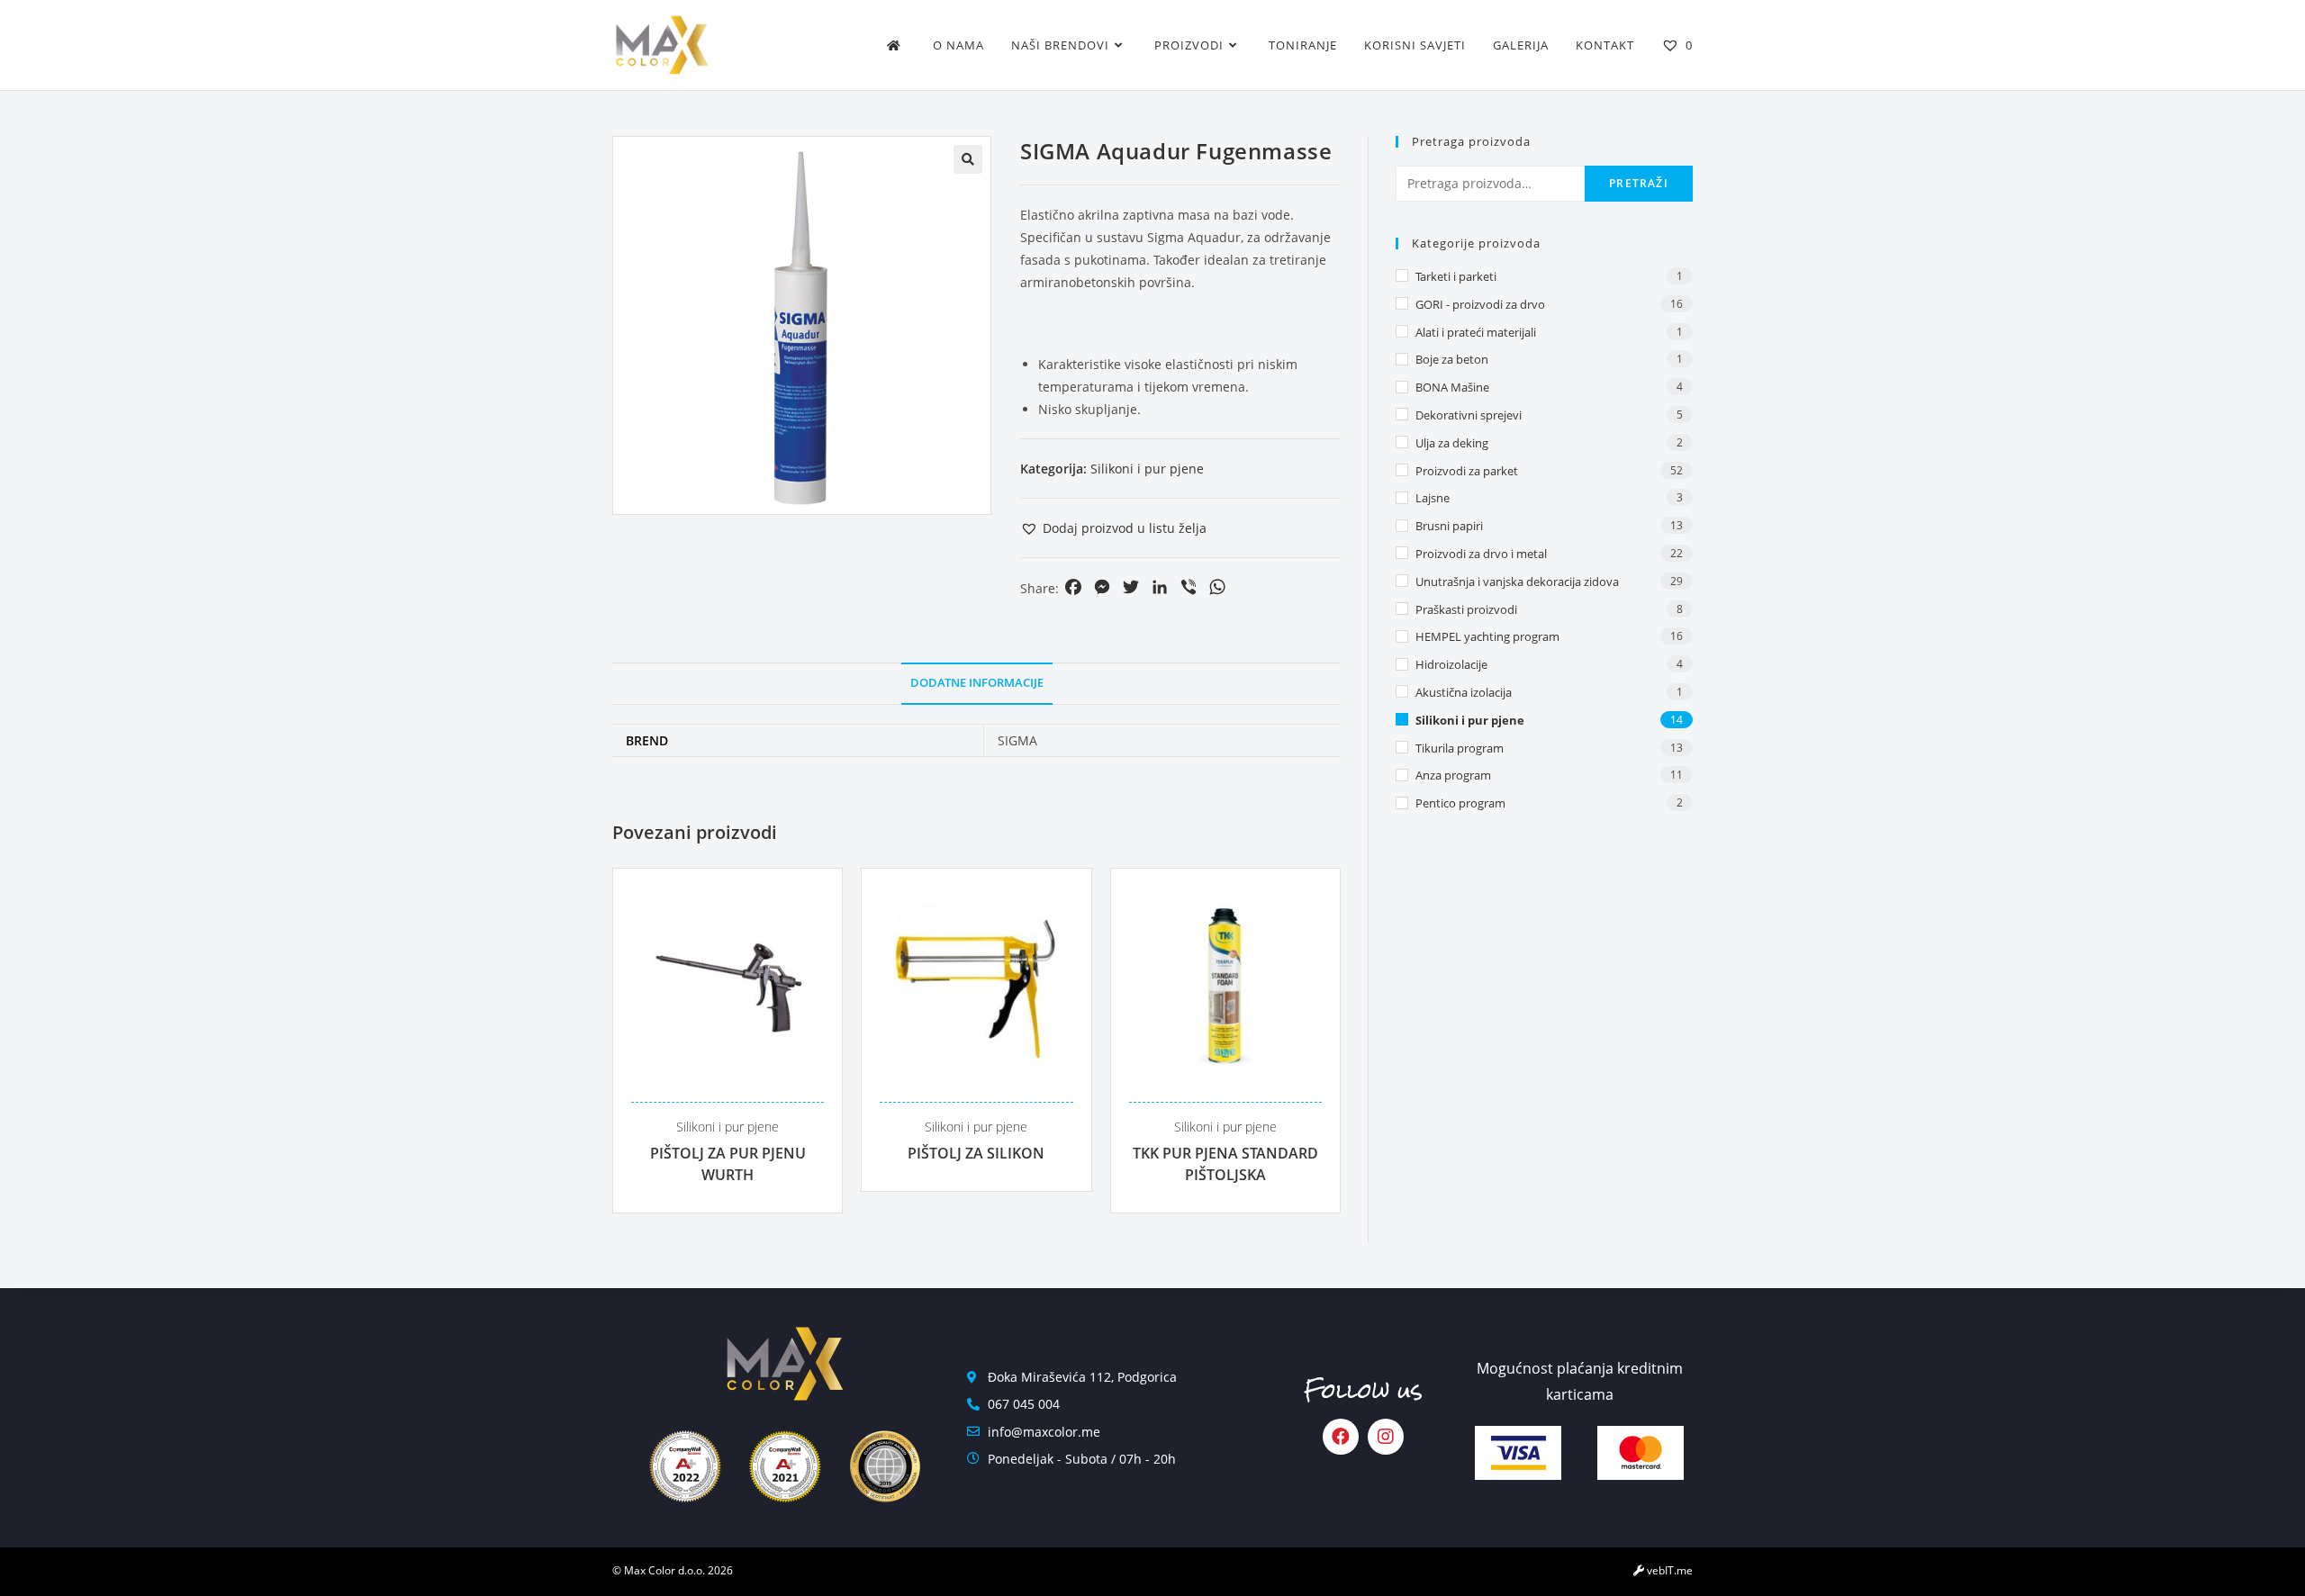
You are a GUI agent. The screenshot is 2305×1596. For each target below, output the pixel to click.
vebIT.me (1668, 1570)
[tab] (977, 684)
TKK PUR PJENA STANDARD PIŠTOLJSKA (1225, 1164)
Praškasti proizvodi (1466, 609)
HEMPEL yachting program (1487, 636)
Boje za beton (1452, 359)
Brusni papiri (1449, 526)
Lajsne (1433, 498)
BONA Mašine (1452, 387)
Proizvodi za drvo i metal (1481, 554)
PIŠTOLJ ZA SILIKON (976, 1153)
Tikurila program (1460, 748)
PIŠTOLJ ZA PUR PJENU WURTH (728, 1164)
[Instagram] (1386, 1437)
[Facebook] (1341, 1437)
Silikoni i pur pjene (1147, 469)
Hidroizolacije (1451, 664)
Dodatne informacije (977, 683)
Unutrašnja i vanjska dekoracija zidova (1517, 582)
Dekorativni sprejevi (1469, 415)
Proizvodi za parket (1467, 471)
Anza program (1453, 775)
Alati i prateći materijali (1476, 332)
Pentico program (1460, 803)
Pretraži (1639, 183)
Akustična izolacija (1464, 692)
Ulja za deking (1452, 443)
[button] (1113, 528)
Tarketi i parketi (1456, 276)
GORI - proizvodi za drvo (1480, 304)
